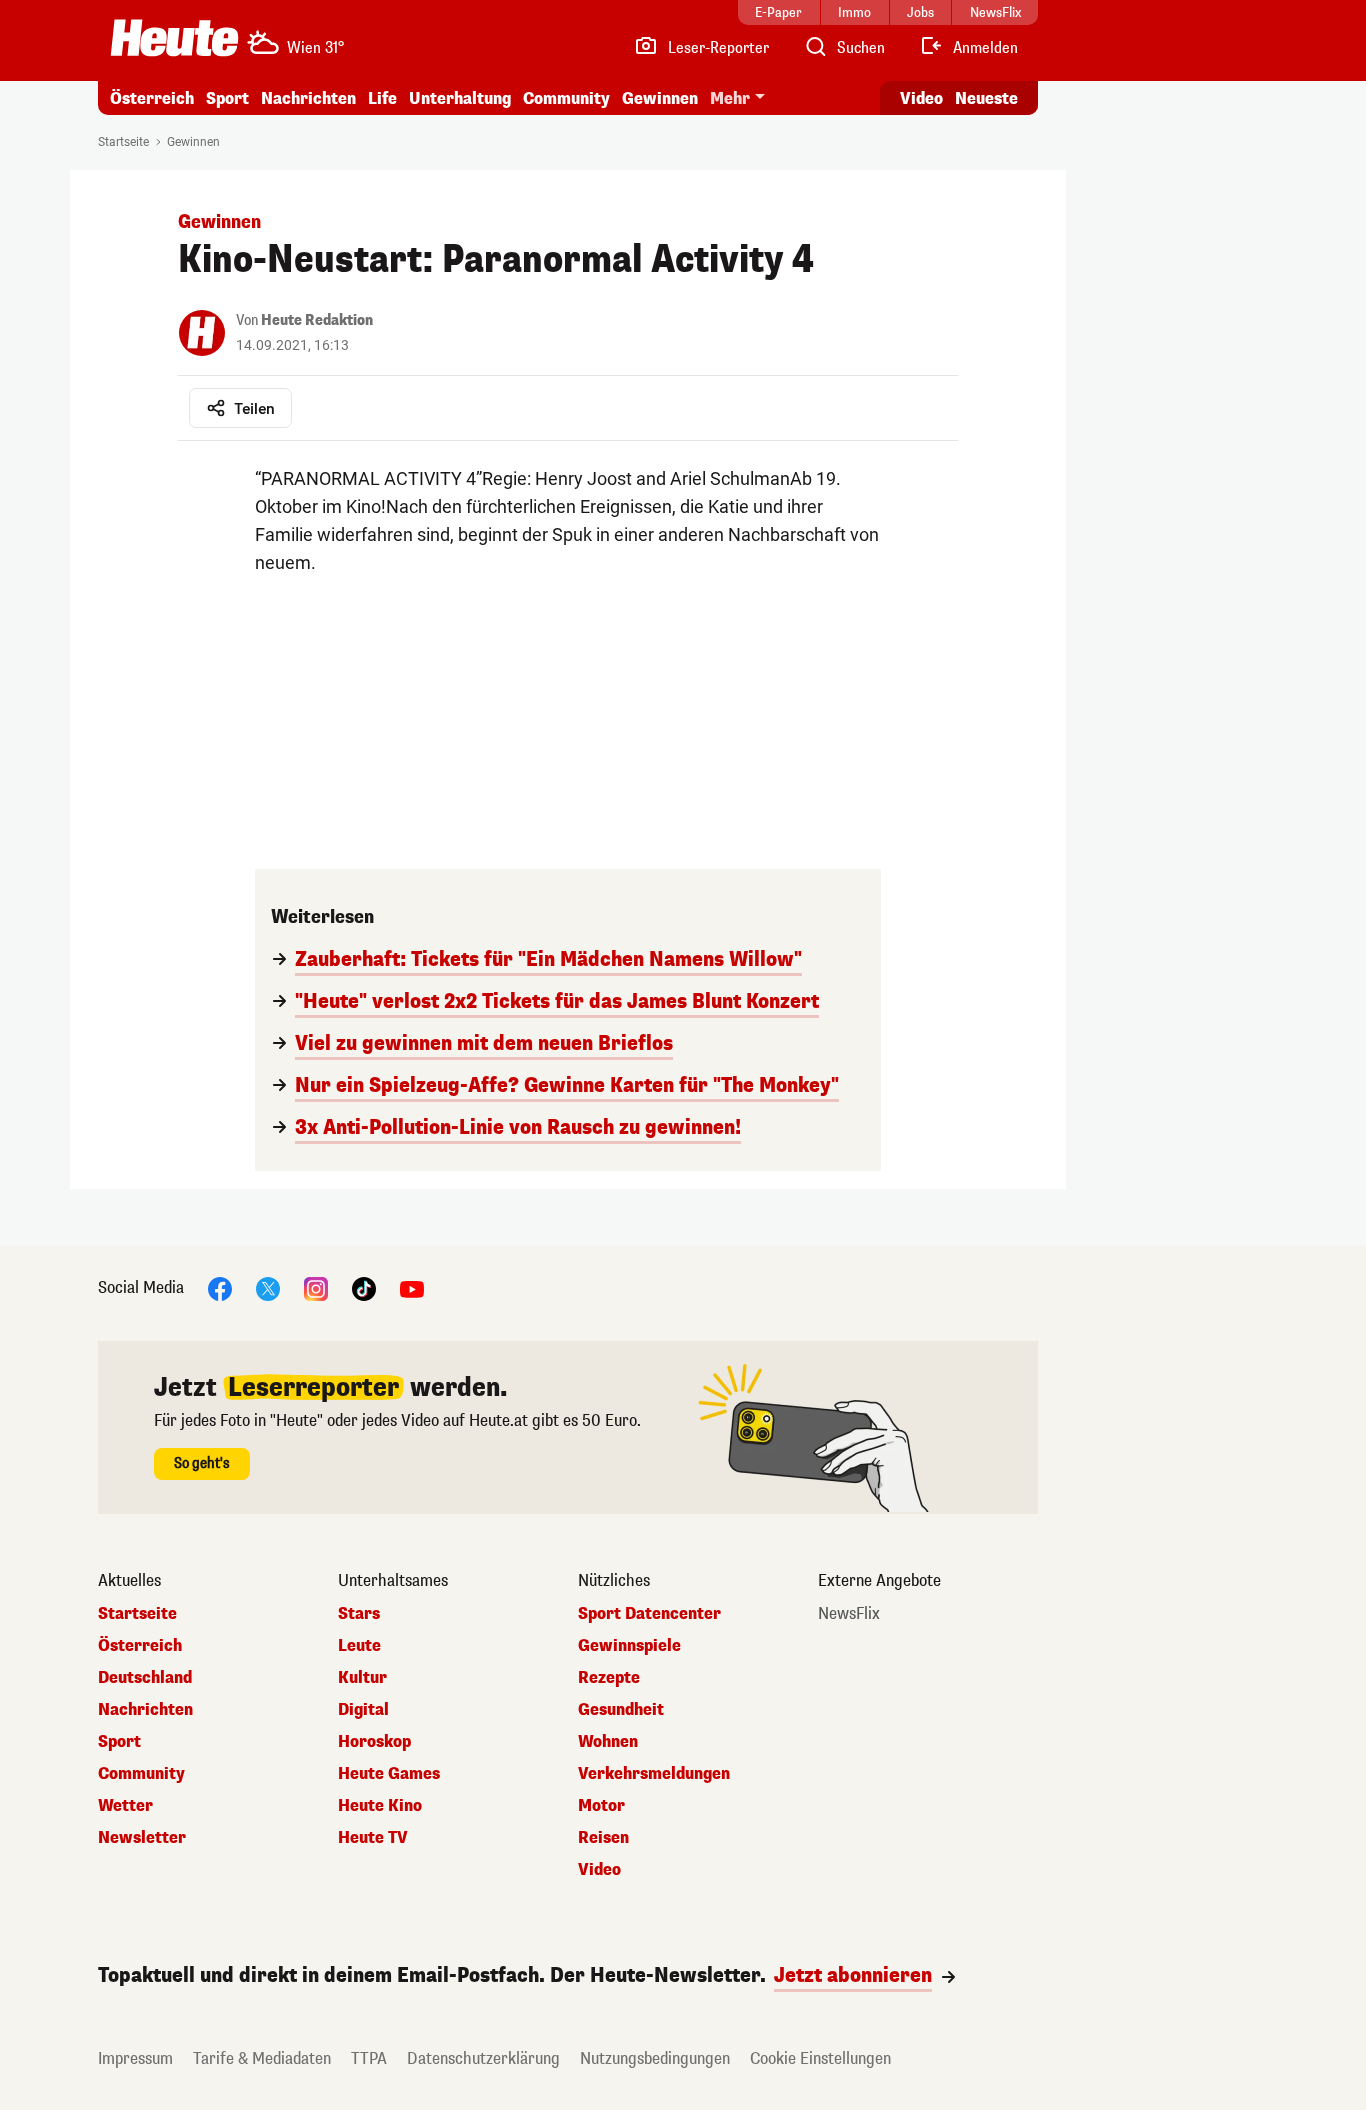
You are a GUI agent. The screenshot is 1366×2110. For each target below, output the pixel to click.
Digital (363, 1710)
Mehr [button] (730, 98)
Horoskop (374, 1742)
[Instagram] (316, 1287)
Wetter (125, 1806)
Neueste (986, 98)
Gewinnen (660, 98)
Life (382, 98)
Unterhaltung (460, 98)
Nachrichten (145, 1710)
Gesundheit (621, 1710)
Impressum (135, 2058)
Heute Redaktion (317, 320)
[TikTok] (364, 1287)
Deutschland (145, 1678)
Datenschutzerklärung (483, 2058)
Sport (227, 98)
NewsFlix (849, 1614)
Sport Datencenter (649, 1614)
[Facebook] (220, 1287)
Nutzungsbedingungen (655, 2058)
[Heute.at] (174, 38)
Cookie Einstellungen (820, 2058)
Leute (359, 1646)
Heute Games (389, 1774)
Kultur (362, 1678)
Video (921, 98)
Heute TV (373, 1838)
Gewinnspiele (629, 1646)
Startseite (123, 142)
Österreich (152, 98)
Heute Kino (380, 1806)
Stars (359, 1614)
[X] (268, 1287)
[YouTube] (412, 1287)
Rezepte (609, 1678)
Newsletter (142, 1838)
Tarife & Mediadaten (262, 2058)
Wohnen (608, 1742)
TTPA (369, 2058)
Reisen (603, 1838)
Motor (601, 1806)
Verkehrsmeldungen (654, 1774)
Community (566, 98)
